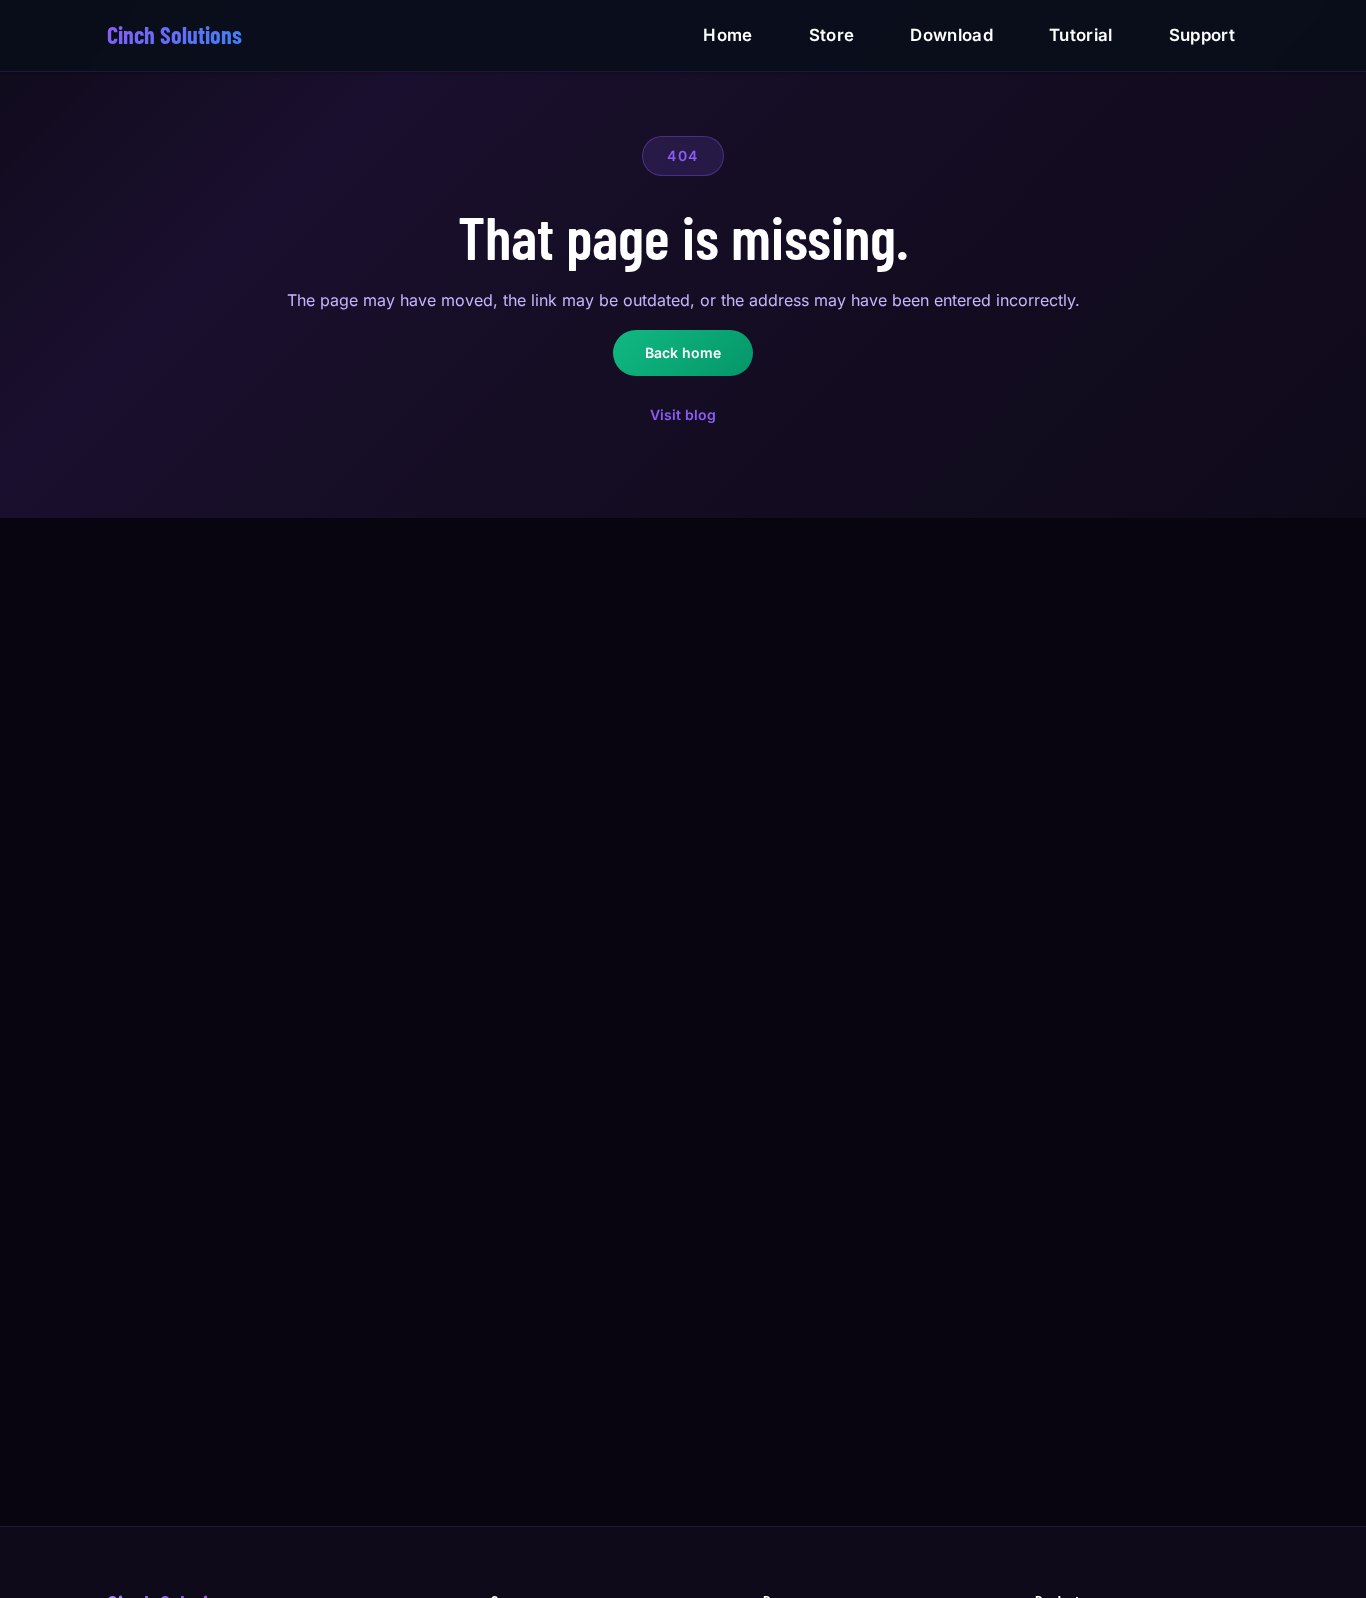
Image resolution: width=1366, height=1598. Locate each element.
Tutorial (1081, 35)
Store (832, 35)
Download (951, 35)
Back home (683, 352)
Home (727, 35)
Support (1202, 35)
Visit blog (683, 414)
